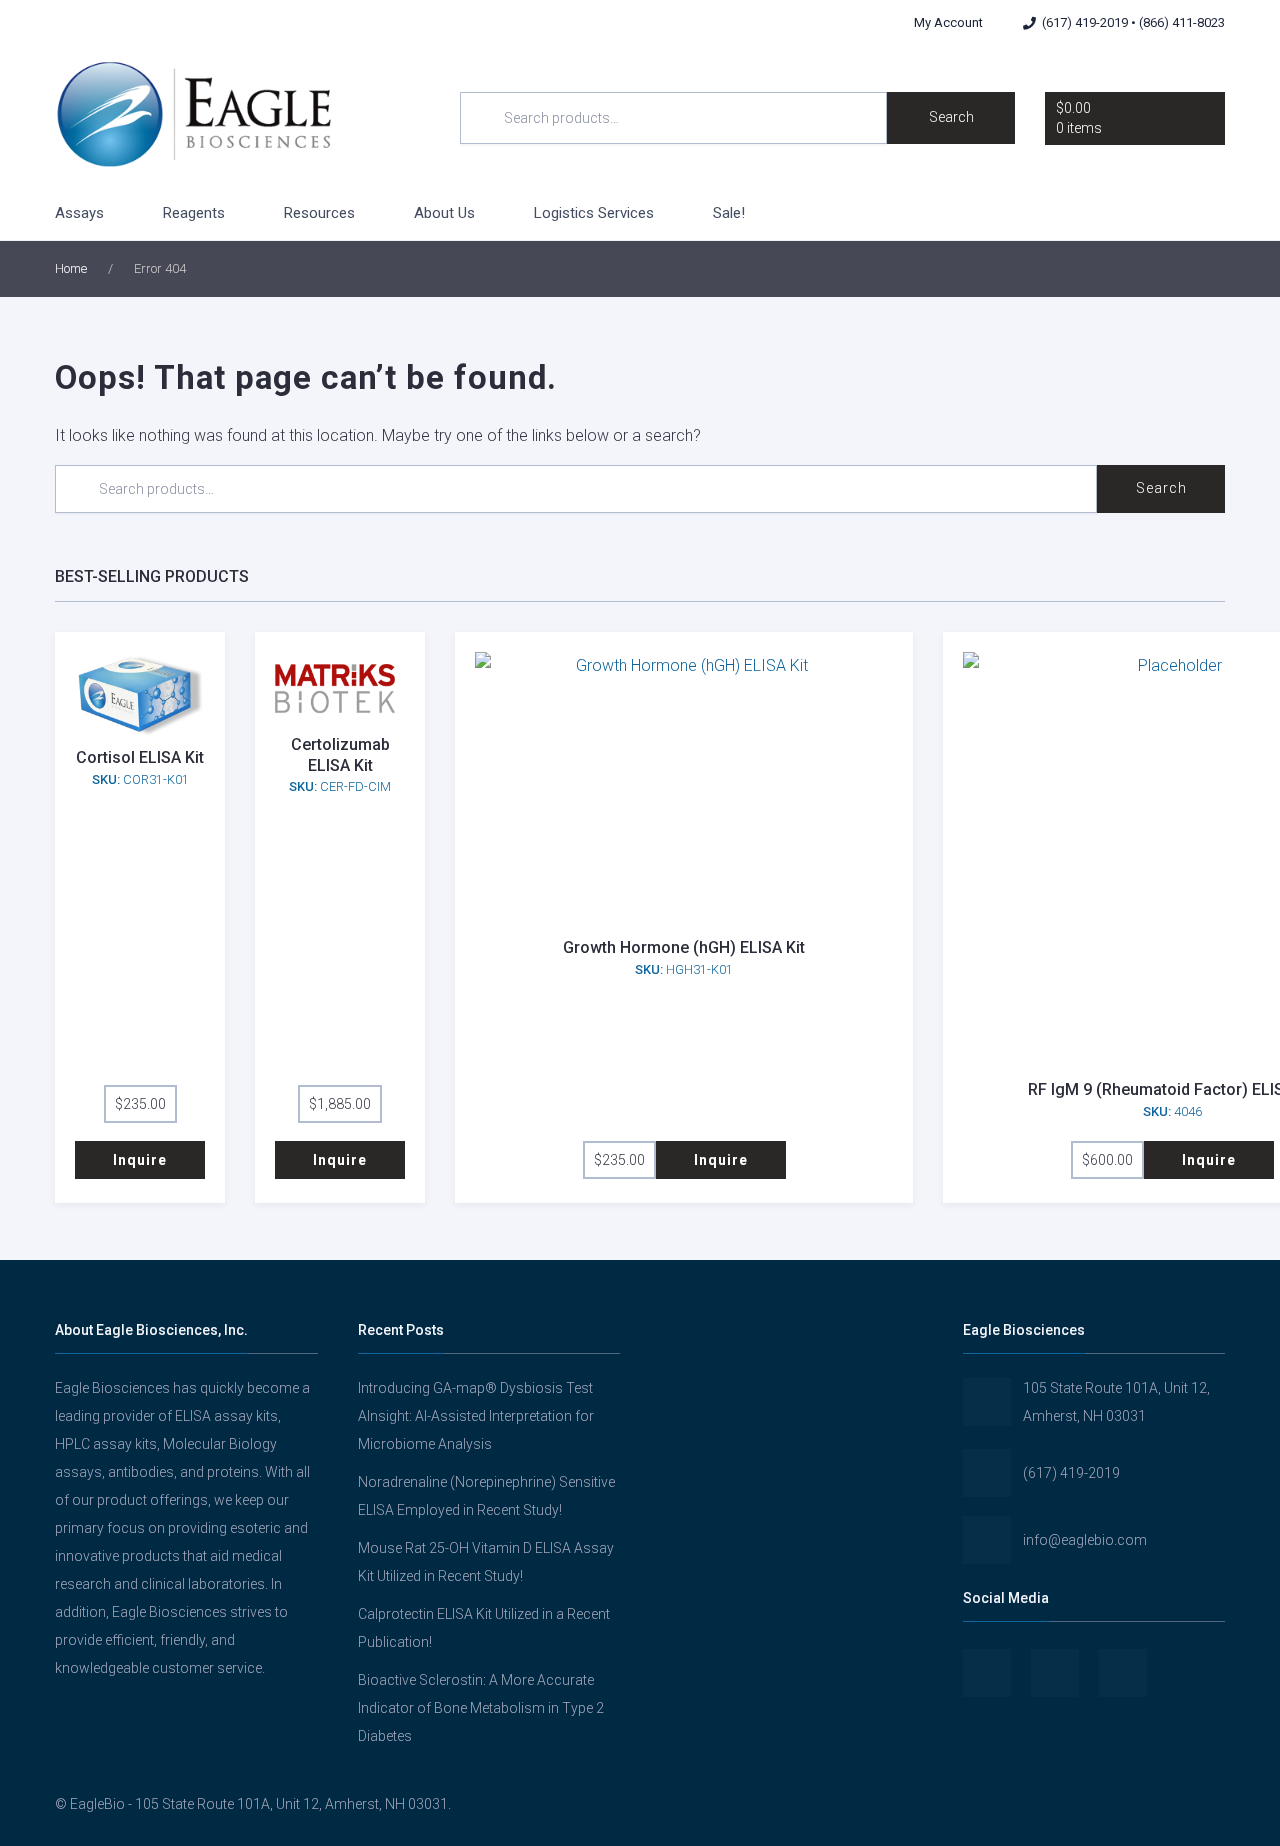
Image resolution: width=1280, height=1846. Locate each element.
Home (71, 268)
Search (951, 117)
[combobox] (673, 118)
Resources (319, 213)
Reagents (194, 213)
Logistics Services (594, 213)
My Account (948, 22)
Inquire (140, 1160)
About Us (444, 213)
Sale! (729, 213)
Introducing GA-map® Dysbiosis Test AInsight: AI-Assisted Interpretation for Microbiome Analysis (476, 1416)
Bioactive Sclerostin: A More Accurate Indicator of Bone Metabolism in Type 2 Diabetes (481, 1708)
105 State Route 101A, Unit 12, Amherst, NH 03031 (1116, 1402)
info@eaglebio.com (1085, 1540)
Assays (79, 213)
